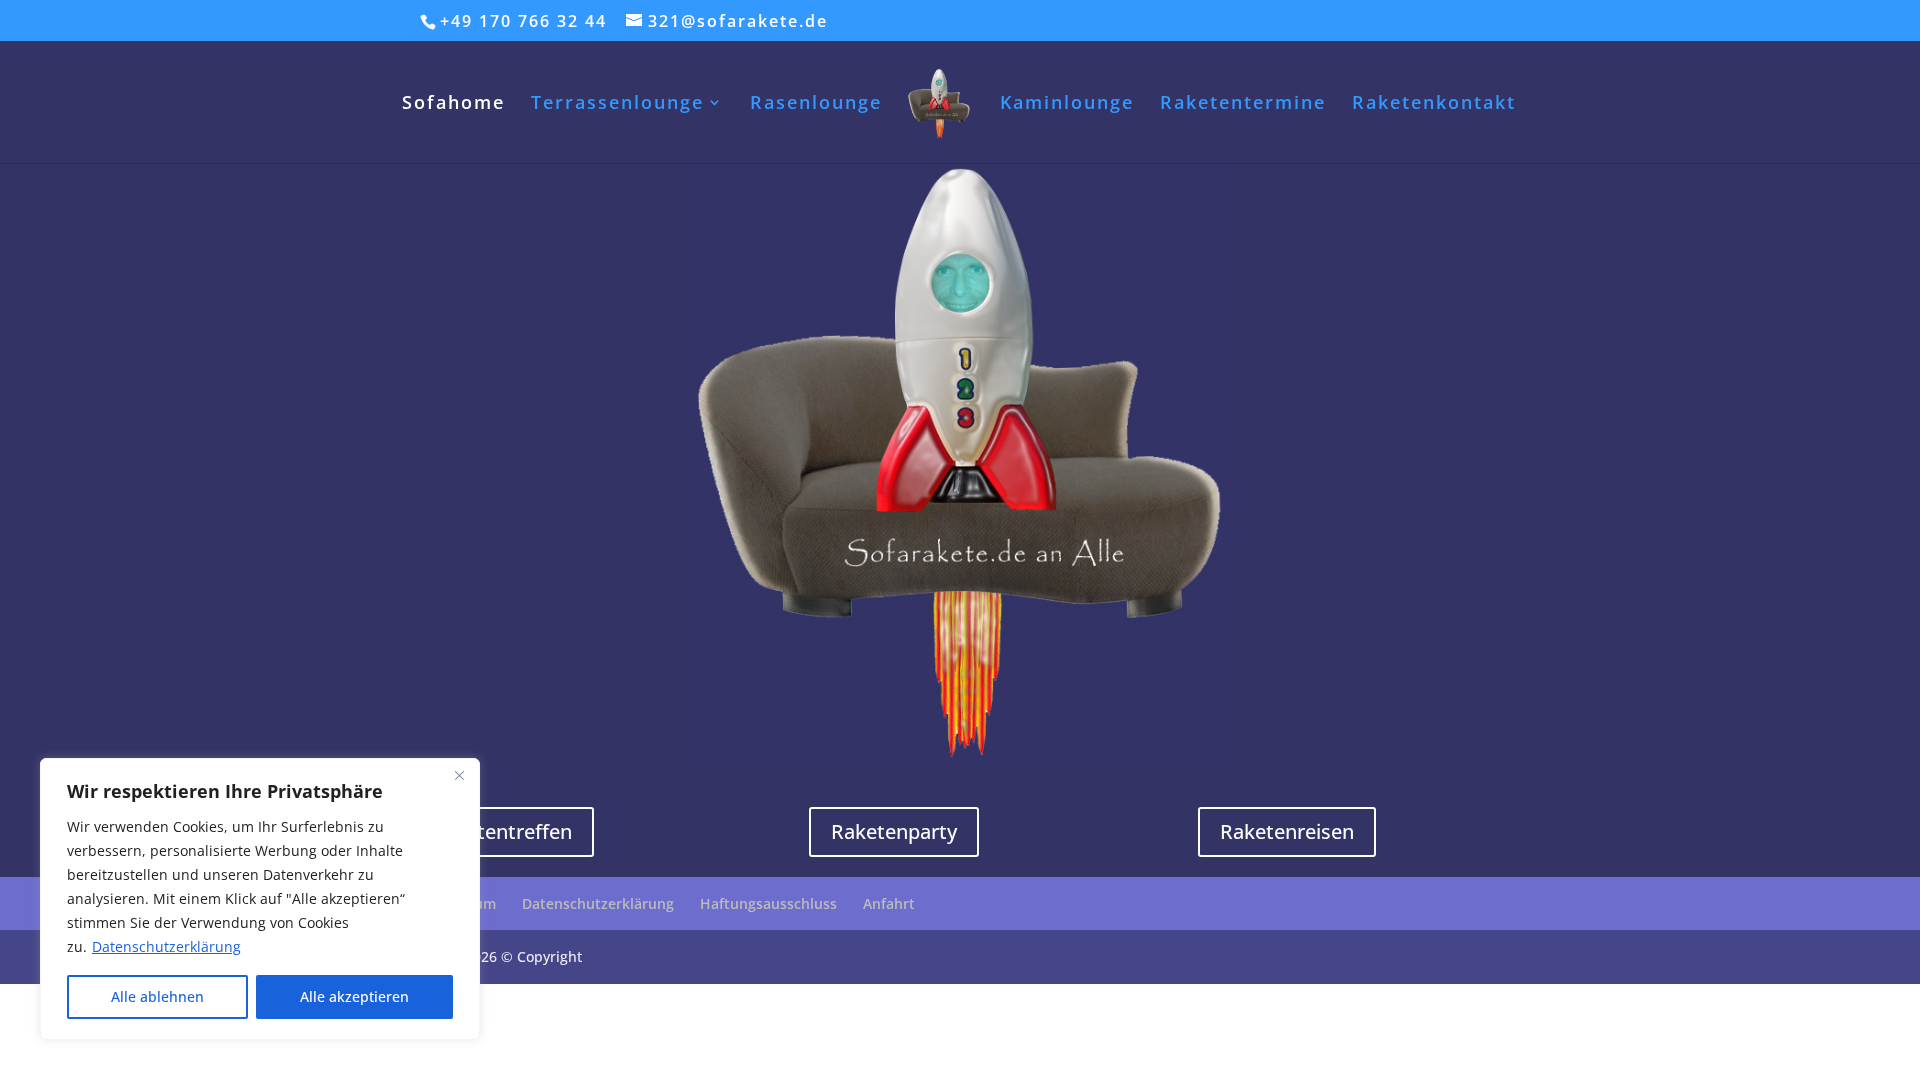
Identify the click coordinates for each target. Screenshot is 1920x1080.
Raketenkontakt (1434, 104)
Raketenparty (894, 831)
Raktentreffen (507, 831)
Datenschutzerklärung (166, 946)
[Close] (459, 775)
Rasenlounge (816, 104)
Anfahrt (889, 903)
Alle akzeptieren (354, 996)
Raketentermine (1243, 104)
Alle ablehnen (157, 996)
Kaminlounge (1067, 104)
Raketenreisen (1287, 831)
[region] (260, 899)
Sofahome (453, 104)
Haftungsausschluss (768, 903)
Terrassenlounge (617, 104)
